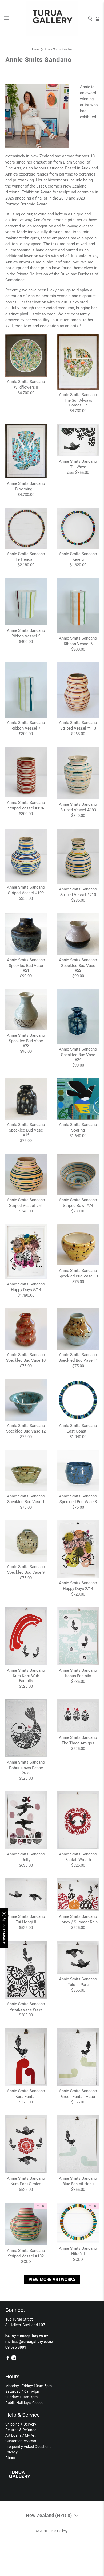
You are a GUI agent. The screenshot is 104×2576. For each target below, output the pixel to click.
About (10, 2458)
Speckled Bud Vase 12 (26, 1431)
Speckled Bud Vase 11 (78, 1360)
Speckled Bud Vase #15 (26, 1133)
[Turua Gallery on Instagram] (14, 2359)
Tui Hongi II (26, 1922)
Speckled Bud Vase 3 (78, 1502)
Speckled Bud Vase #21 (26, 968)
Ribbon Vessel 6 (78, 644)
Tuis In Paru (78, 1985)
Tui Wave (78, 467)
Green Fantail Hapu (78, 2097)
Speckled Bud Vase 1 (26, 1502)
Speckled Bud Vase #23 (26, 1043)
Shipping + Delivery (21, 2424)
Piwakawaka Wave (26, 2009)
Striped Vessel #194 (26, 808)
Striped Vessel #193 (78, 810)
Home (35, 49)
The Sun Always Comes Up (78, 403)
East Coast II (78, 1431)
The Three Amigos (78, 1743)
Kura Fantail (26, 2097)
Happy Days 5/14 (26, 1290)
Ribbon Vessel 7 (26, 728)
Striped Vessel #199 (26, 893)
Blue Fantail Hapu (78, 2184)
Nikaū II (78, 2254)
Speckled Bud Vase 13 (78, 1276)
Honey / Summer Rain (78, 1922)
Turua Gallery (57, 2531)
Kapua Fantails (78, 1676)
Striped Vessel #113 (78, 728)
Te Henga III (26, 559)
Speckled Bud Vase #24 (78, 1057)
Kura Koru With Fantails (26, 1678)
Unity (26, 1860)
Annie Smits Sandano (59, 49)
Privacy (11, 2452)
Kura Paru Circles (26, 2184)
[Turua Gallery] (52, 19)
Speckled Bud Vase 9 (26, 1572)
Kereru (78, 559)
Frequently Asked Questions (28, 2447)
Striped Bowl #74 (78, 1206)
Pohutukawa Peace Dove (26, 1770)
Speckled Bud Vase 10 (26, 1360)
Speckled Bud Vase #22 (78, 968)
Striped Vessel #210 (78, 895)
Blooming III (26, 489)
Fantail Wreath (78, 1860)
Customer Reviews (21, 2441)
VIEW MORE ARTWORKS (52, 2279)
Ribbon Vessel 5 (26, 636)
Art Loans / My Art (21, 2435)
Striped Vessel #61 (26, 1206)
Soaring (78, 1130)
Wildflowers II (26, 387)
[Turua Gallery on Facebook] (8, 2359)
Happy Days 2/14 (78, 1589)
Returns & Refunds (21, 2430)
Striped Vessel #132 (26, 2256)
